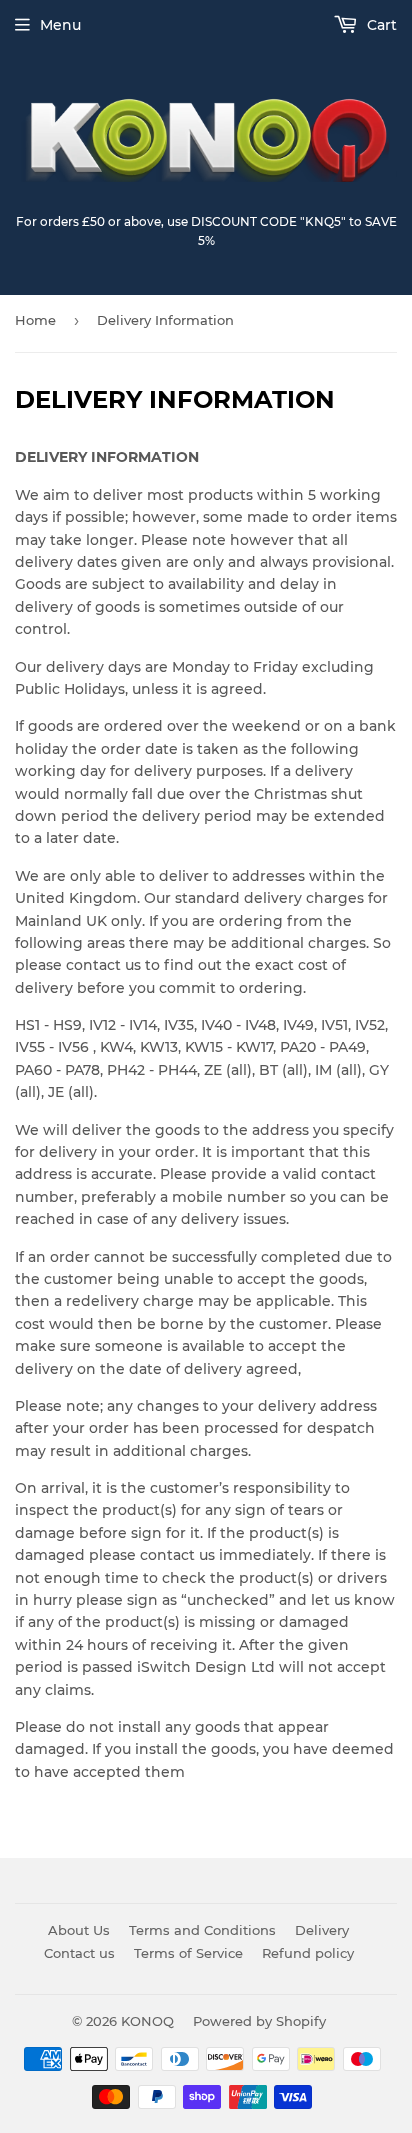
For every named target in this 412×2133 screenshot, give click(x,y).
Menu (60, 25)
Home (35, 320)
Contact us (79, 1953)
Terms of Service (188, 1953)
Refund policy (308, 1953)
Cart (380, 25)
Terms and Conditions (202, 1930)
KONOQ (147, 2021)
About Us (79, 1930)
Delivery (322, 1930)
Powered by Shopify (259, 2021)
